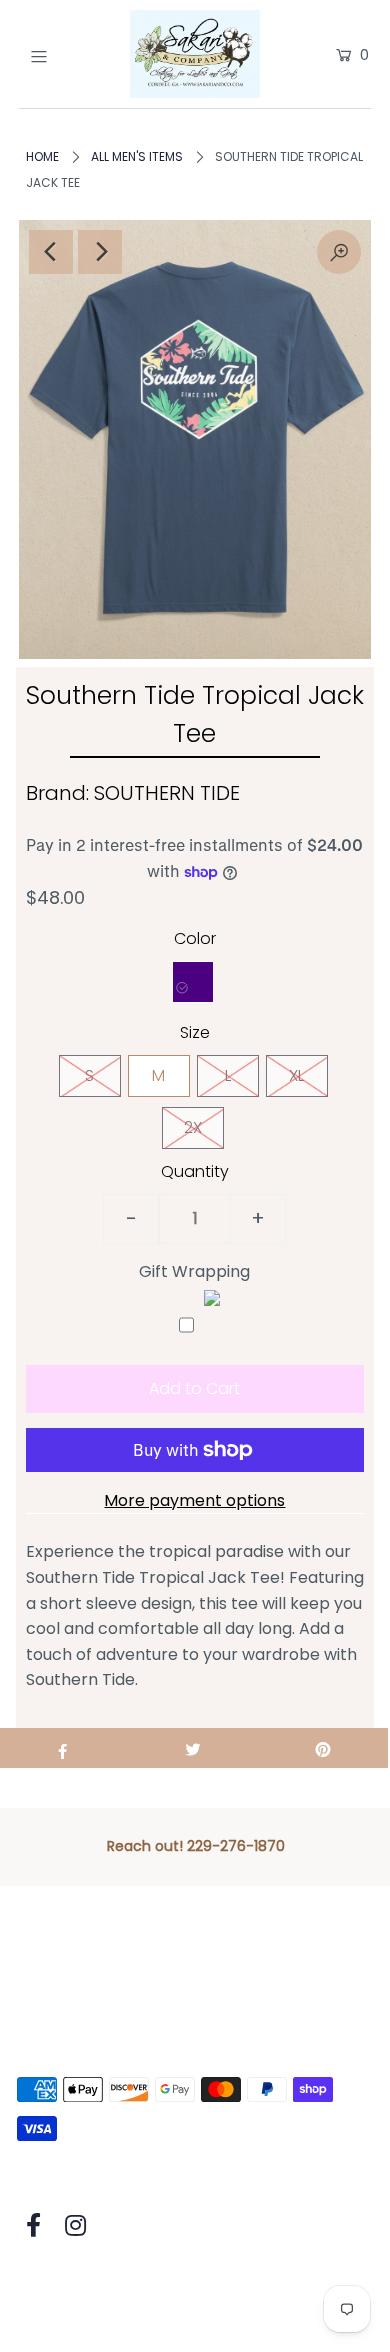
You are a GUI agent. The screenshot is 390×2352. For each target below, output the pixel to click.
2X (193, 1127)
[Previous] (51, 252)
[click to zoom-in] (339, 252)
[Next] (100, 252)
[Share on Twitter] (193, 1748)
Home (42, 156)
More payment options (194, 1500)
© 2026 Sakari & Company (118, 2283)
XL (296, 1075)
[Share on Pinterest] (323, 1748)
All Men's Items (137, 156)
